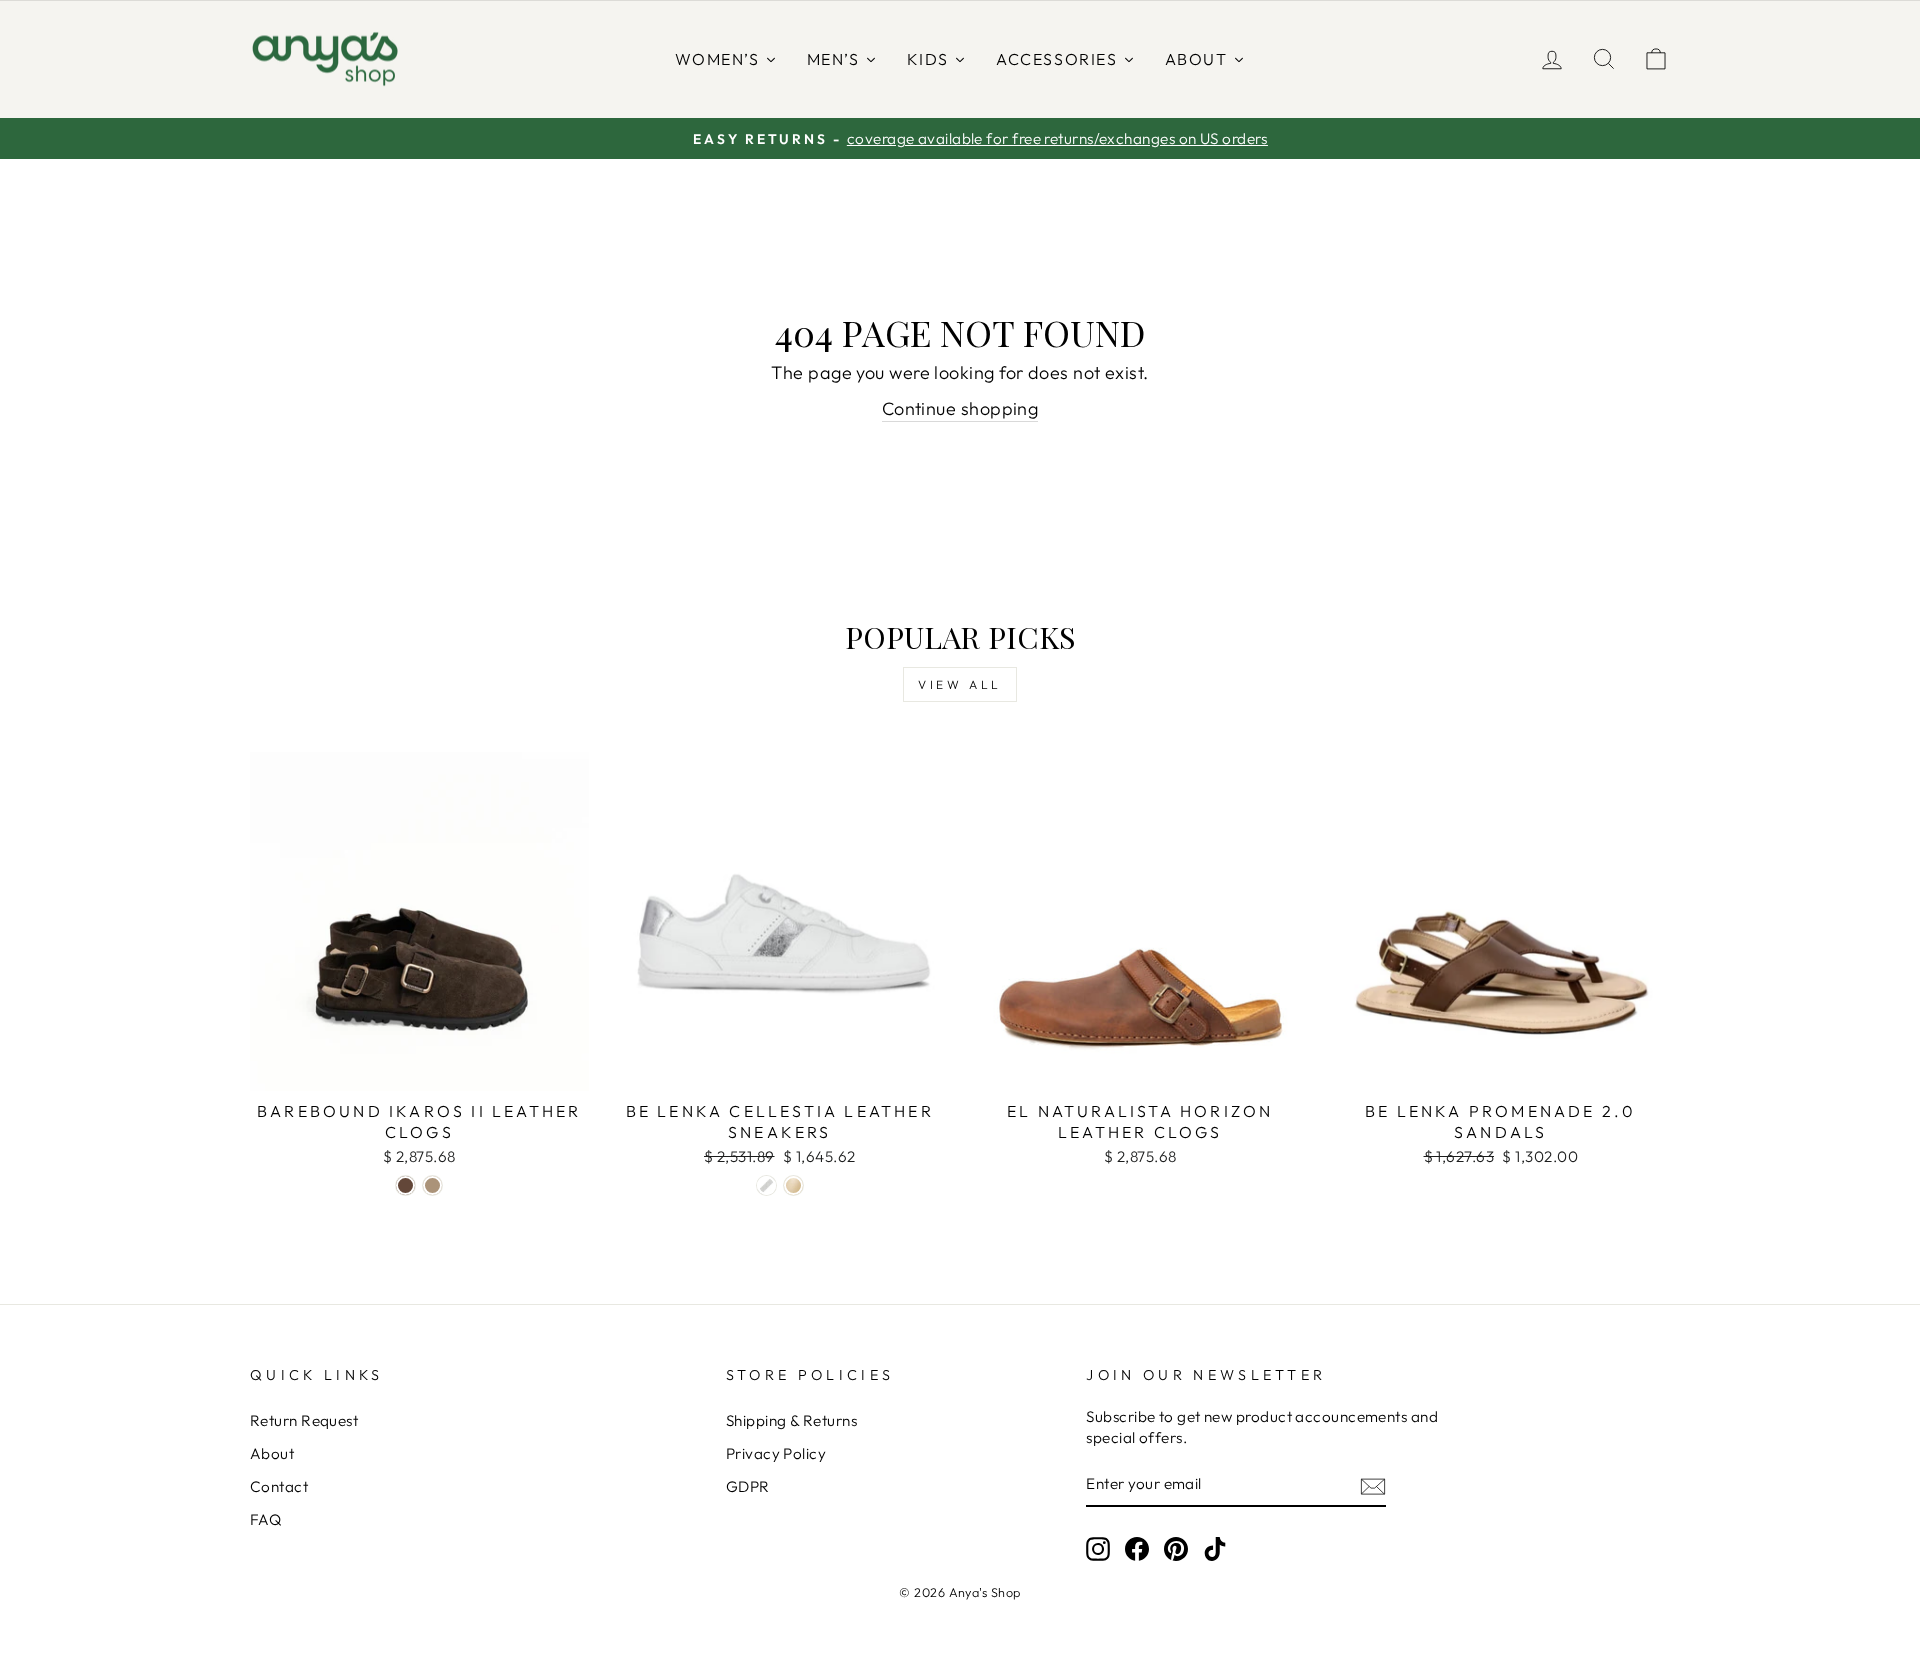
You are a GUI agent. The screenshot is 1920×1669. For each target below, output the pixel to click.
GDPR (748, 1486)
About (272, 1453)
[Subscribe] (1373, 1485)
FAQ (265, 1519)
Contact (279, 1486)
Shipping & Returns (791, 1420)
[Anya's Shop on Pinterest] (1176, 1549)
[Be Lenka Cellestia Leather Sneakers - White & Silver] (766, 1185)
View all (960, 684)
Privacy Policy (776, 1453)
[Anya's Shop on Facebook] (1137, 1549)
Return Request (304, 1420)
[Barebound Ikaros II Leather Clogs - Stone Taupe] (432, 1185)
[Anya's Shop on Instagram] (1098, 1549)
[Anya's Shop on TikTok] (1215, 1549)
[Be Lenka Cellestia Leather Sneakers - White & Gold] (793, 1185)
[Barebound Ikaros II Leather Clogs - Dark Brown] (405, 1185)
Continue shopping (960, 408)
